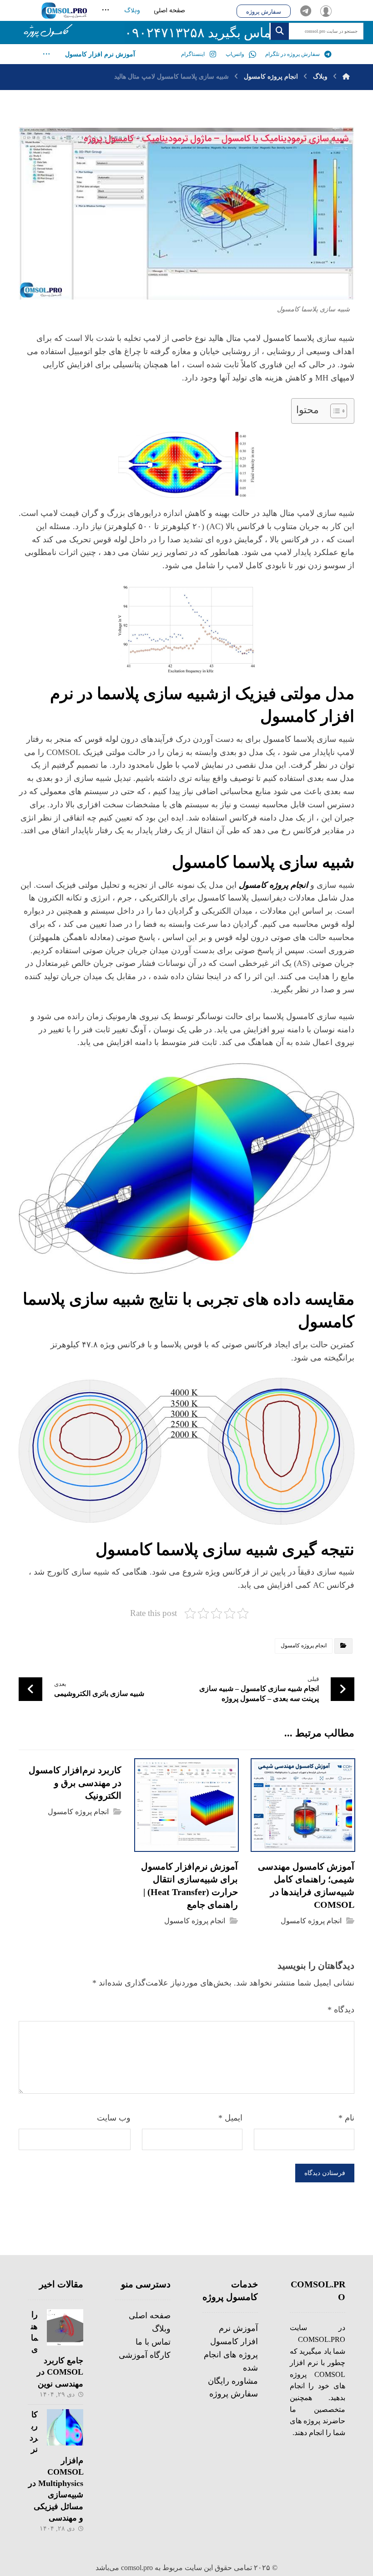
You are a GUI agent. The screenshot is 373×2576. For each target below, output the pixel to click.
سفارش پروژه (234, 2394)
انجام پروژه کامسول (304, 1646)
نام (346, 2118)
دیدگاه (341, 2010)
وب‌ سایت (114, 2118)
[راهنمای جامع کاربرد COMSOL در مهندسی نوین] (65, 2327)
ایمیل (230, 2118)
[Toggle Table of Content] (334, 411)
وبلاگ (161, 2329)
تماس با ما (153, 2342)
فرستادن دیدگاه (325, 2173)
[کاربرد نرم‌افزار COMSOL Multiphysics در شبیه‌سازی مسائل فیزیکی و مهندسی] (65, 2427)
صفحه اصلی (150, 2316)
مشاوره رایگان (233, 2381)
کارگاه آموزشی (145, 2355)
